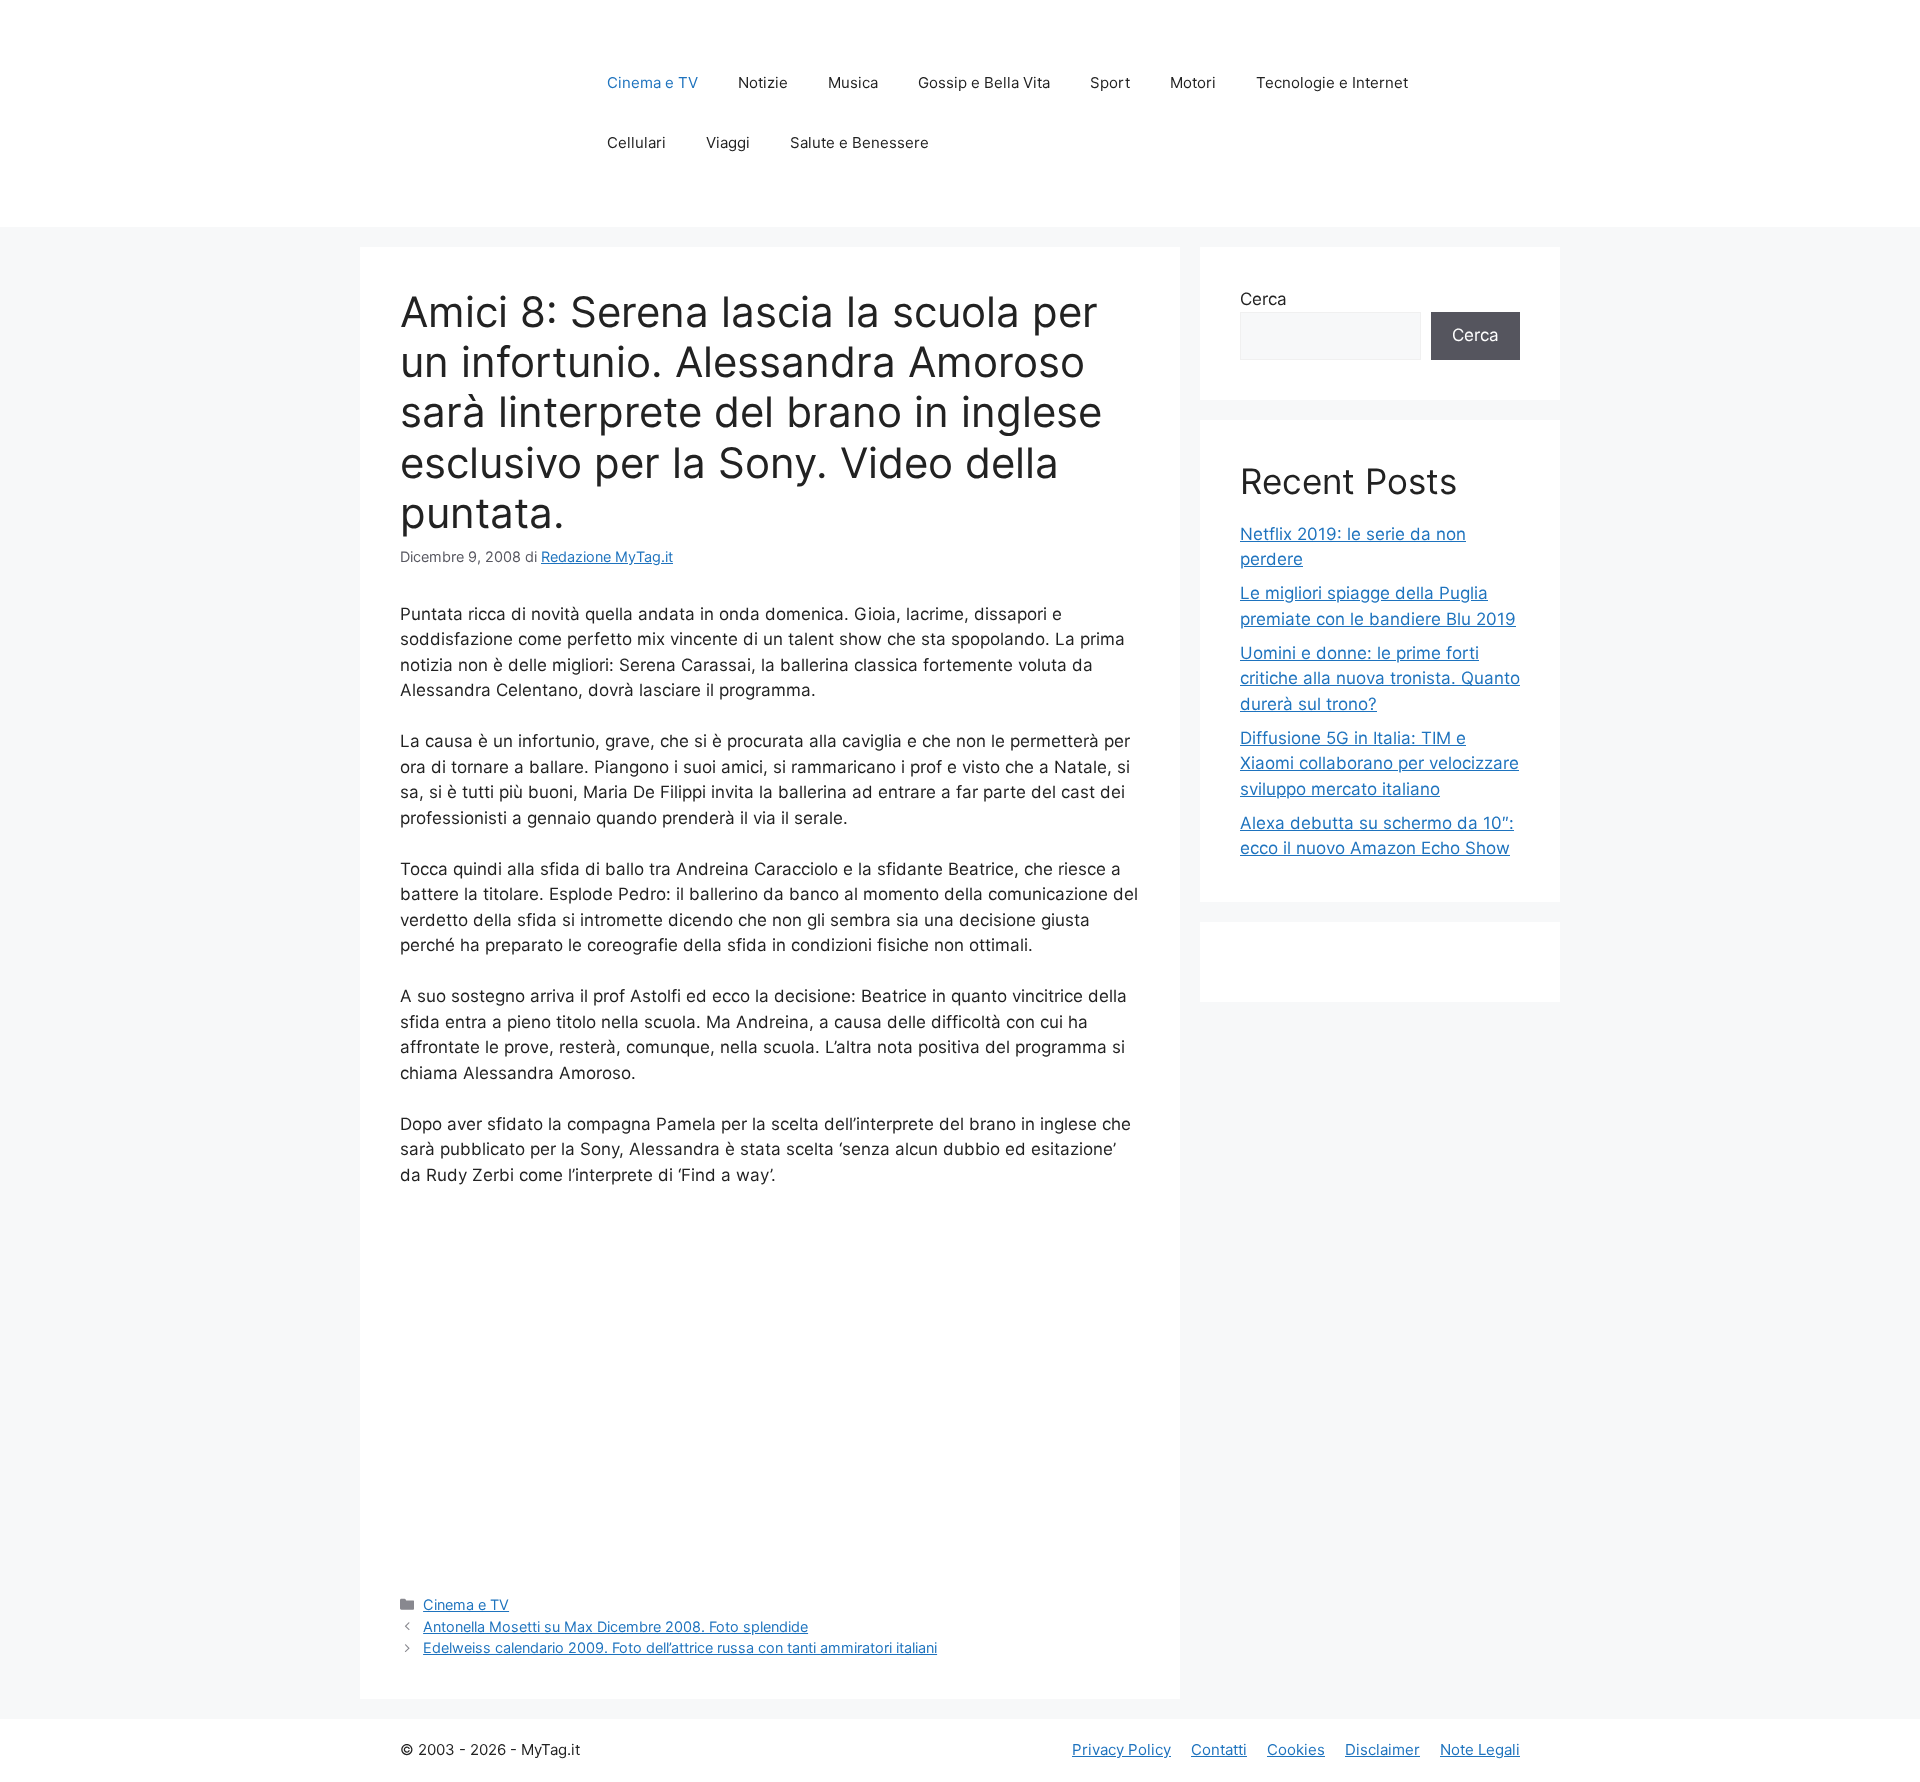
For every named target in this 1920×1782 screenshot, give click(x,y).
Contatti (1219, 1749)
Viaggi (728, 142)
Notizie (763, 82)
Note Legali (1480, 1749)
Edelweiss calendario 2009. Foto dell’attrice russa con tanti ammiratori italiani (680, 1647)
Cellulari (636, 142)
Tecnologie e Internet (1332, 82)
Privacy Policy (1121, 1749)
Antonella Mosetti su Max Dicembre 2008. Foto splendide (615, 1626)
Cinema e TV (652, 82)
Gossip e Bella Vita (984, 82)
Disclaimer (1382, 1749)
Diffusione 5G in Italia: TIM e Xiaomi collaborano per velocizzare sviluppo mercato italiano (1379, 763)
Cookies (1296, 1749)
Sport (1110, 82)
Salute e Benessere (859, 142)
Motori (1193, 82)
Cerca (1263, 299)
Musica (853, 82)
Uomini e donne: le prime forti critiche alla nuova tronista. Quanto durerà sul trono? (1380, 678)
